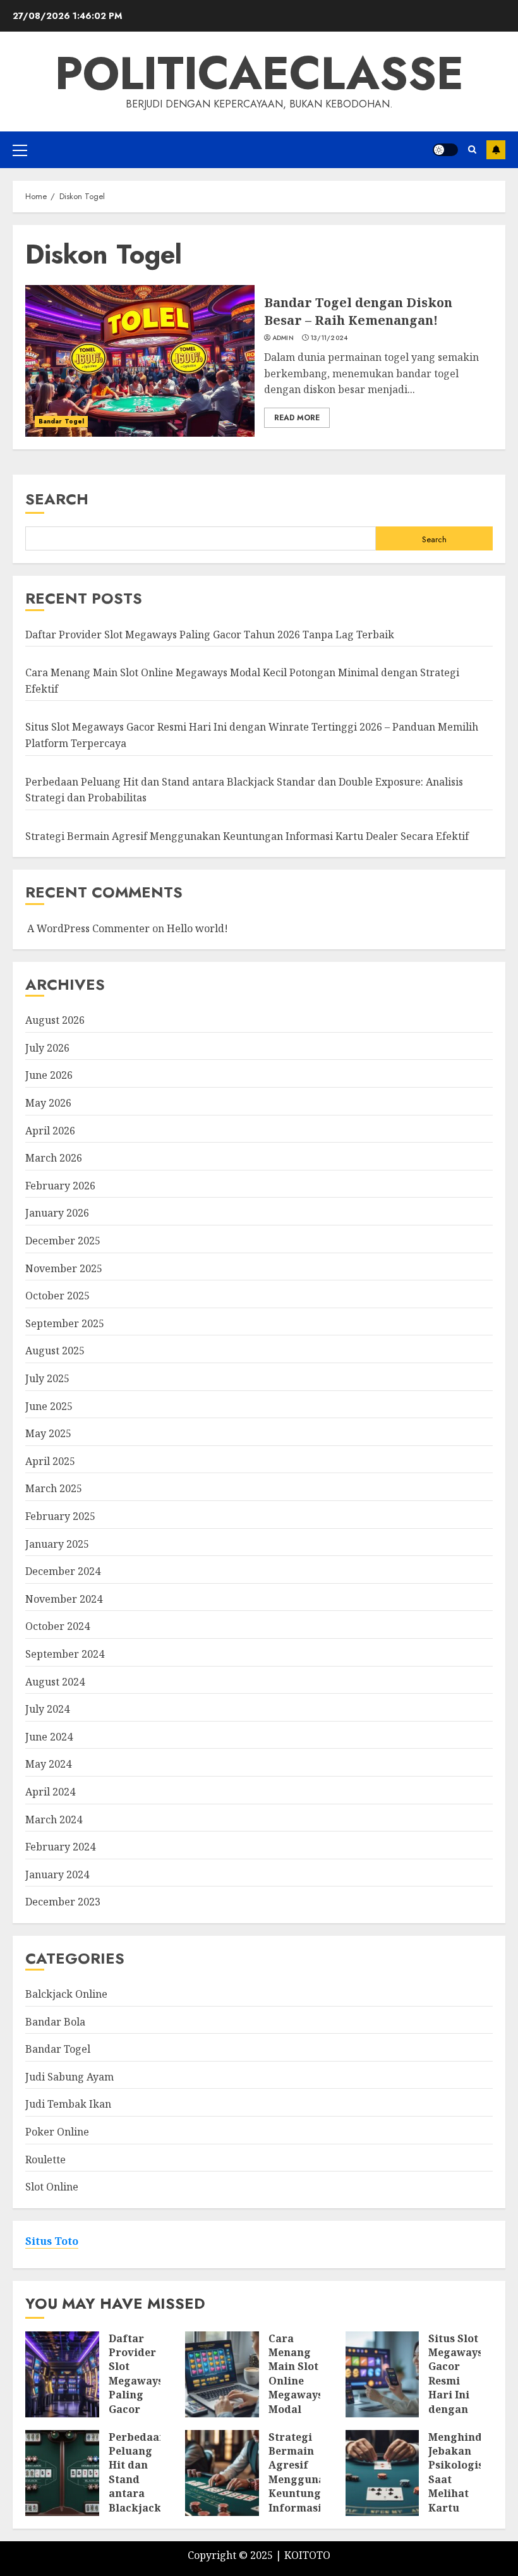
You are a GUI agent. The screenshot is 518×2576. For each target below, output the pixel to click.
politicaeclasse (259, 73)
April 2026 (50, 1131)
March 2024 (54, 1820)
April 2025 (50, 1461)
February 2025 (60, 1516)
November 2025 (64, 1268)
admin (283, 338)
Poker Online (57, 2132)
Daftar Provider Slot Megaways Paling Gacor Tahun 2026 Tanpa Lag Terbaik (210, 635)
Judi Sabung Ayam (69, 2077)
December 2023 (63, 1902)
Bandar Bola (55, 2022)
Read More (297, 418)
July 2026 (47, 1048)
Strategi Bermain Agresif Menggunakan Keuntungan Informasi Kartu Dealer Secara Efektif (247, 836)
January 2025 (57, 1544)
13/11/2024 (329, 338)
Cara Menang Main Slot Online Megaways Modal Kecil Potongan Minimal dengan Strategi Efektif (296, 2416)
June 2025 (49, 1406)
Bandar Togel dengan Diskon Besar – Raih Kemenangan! (358, 311)
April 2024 (50, 1792)
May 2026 (48, 1103)
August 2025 (55, 1351)
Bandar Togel (61, 421)
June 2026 (49, 1075)
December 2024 (63, 1571)
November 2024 (64, 1599)
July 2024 (47, 1709)
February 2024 (60, 1847)
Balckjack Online (66, 1994)
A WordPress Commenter (88, 928)
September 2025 (65, 1323)
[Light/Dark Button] (445, 150)
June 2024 (49, 1737)
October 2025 (57, 1296)
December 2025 (63, 1241)
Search (57, 499)
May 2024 (48, 1764)
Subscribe (496, 150)
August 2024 (55, 1682)
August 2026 (55, 1020)
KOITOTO (307, 2555)
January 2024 (57, 1874)
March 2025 (54, 1488)
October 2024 (57, 1626)
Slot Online (52, 2187)
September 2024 (65, 1654)
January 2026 (57, 1213)
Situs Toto (52, 2241)
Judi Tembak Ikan (68, 2104)
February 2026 (60, 1186)
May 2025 (48, 1433)
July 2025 (47, 1378)
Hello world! (197, 928)
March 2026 (54, 1158)
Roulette (45, 2160)
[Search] (472, 149)
